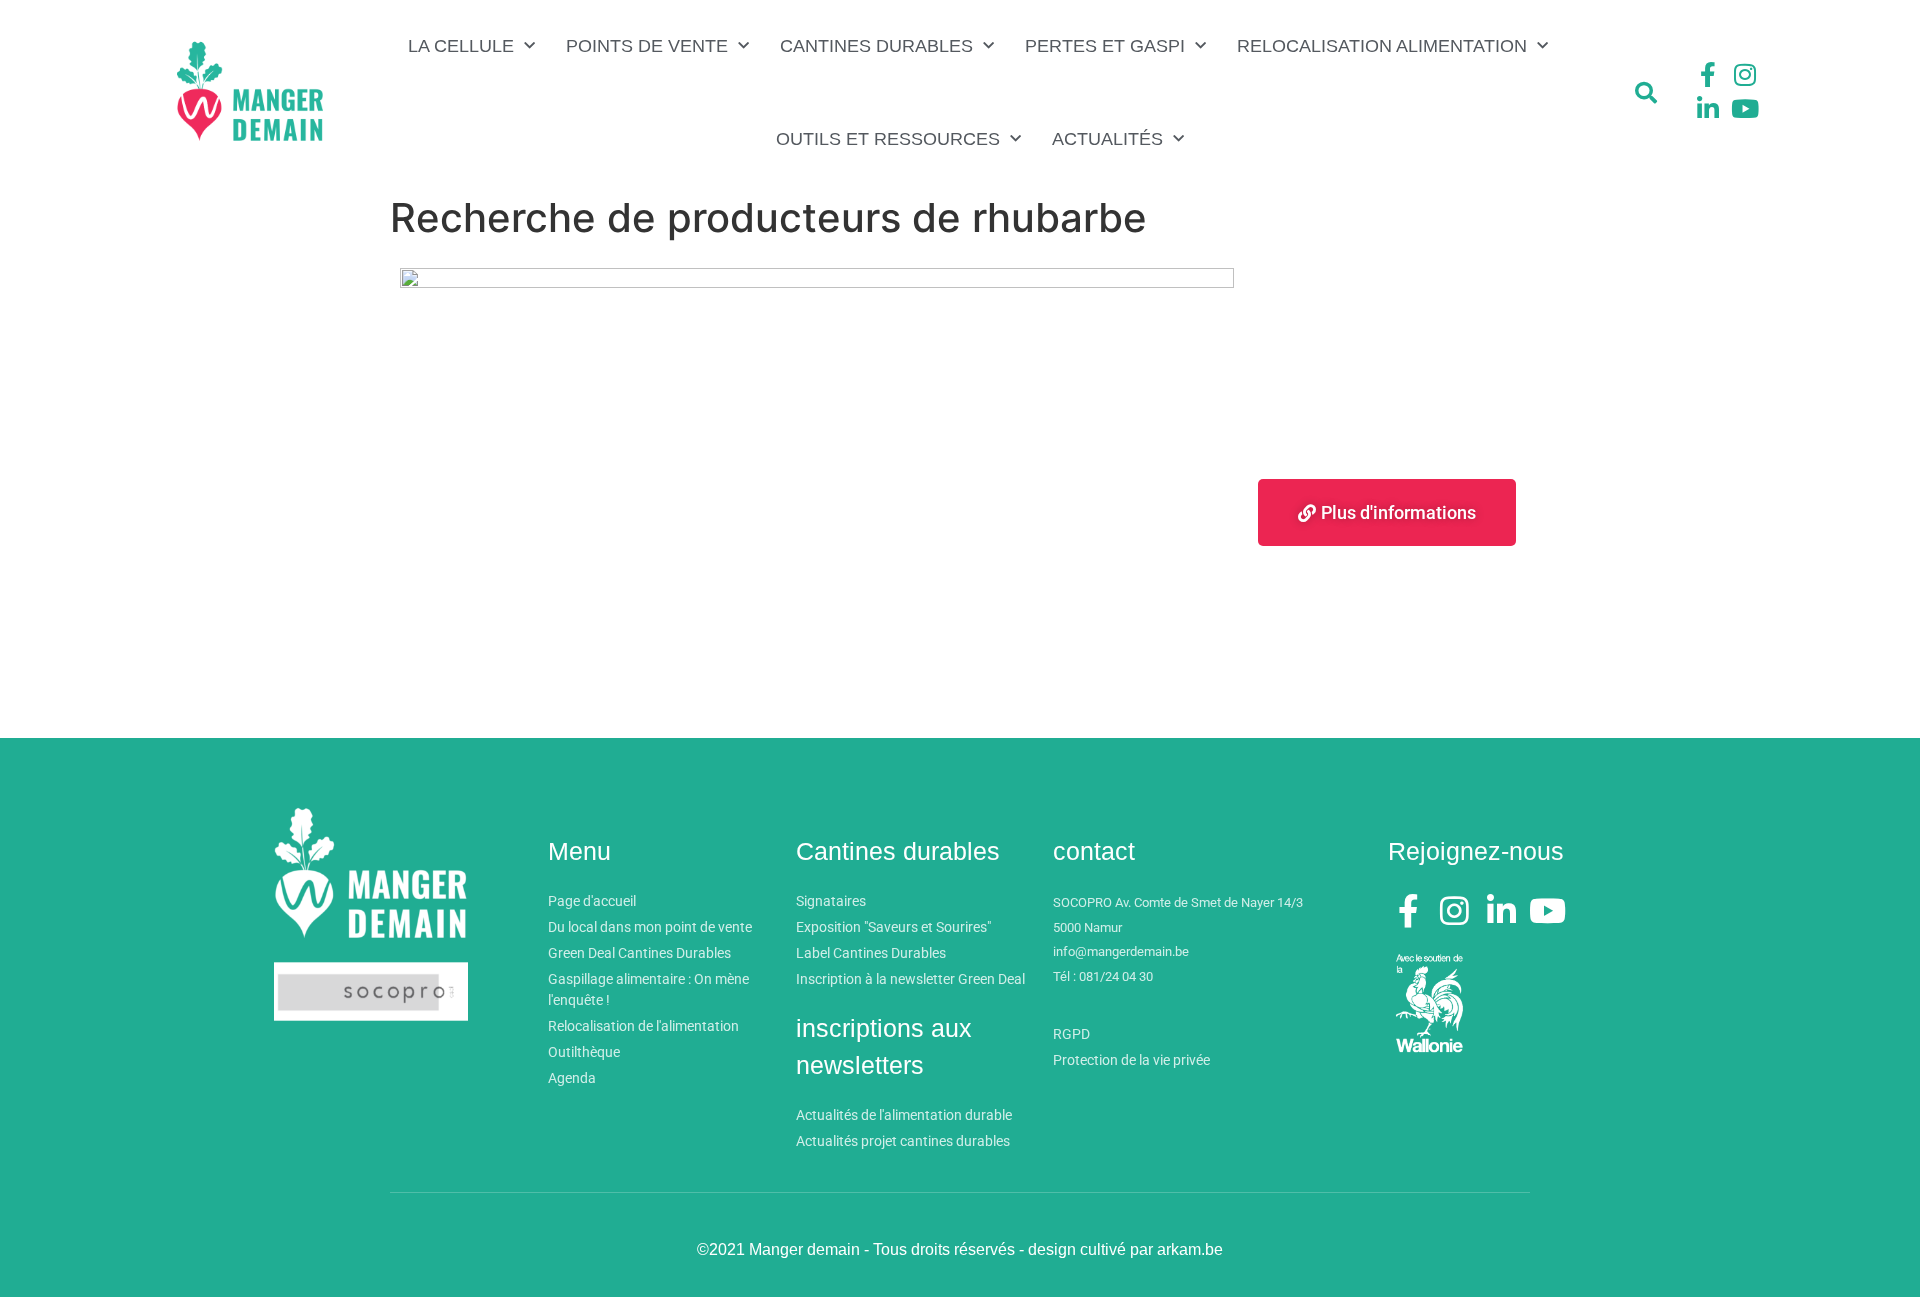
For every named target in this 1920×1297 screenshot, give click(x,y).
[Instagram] (1745, 75)
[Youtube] (1745, 108)
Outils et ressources (888, 139)
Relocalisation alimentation (1382, 46)
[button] (1646, 93)
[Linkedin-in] (1708, 108)
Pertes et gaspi (1105, 46)
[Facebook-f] (1708, 75)
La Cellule (461, 46)
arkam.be (1190, 1249)
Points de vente (647, 46)
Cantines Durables (876, 46)
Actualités (1107, 139)
